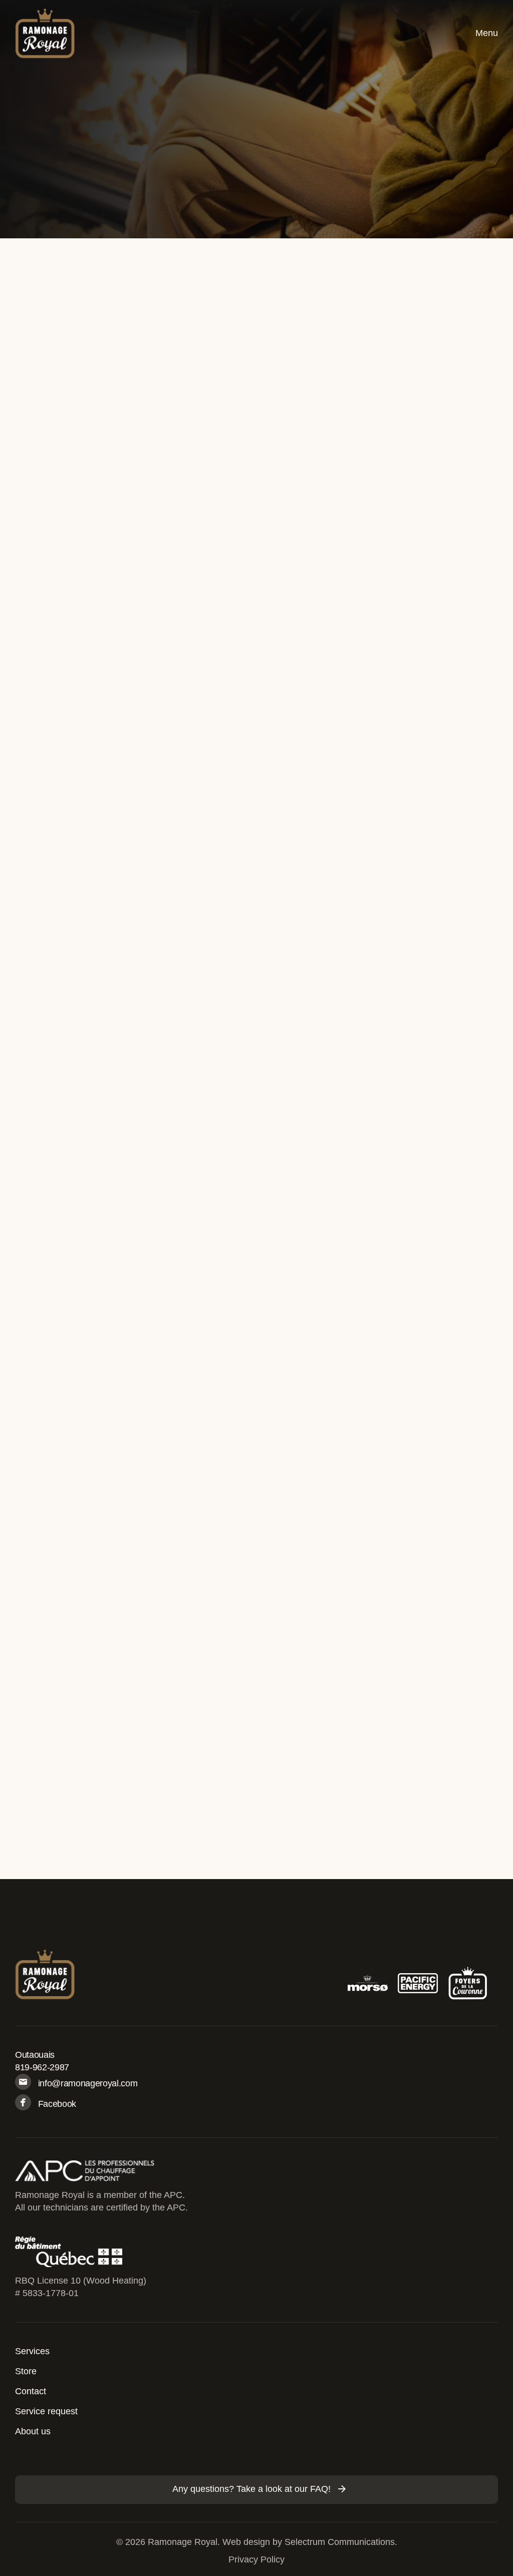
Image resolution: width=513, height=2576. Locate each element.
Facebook (57, 2104)
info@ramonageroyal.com (84, 1384)
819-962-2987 (103, 1360)
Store (26, 2371)
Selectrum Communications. (341, 2542)
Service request (46, 2411)
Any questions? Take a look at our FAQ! (253, 2489)
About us (33, 2431)
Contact (31, 2391)
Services (32, 2351)
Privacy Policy (256, 2559)
